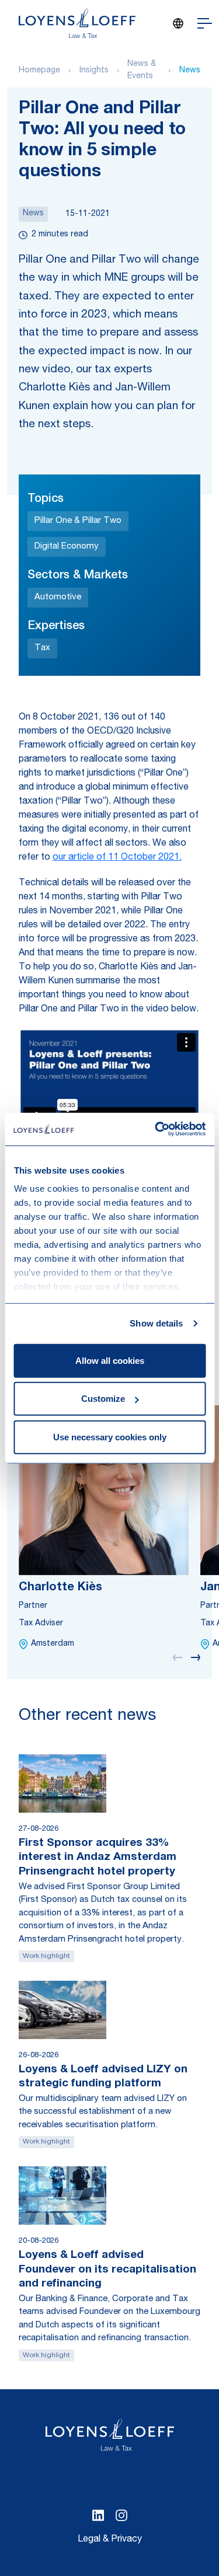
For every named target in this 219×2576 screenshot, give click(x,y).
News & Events (142, 70)
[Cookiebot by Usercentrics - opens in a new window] (156, 1129)
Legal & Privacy (110, 2540)
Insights (94, 71)
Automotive (58, 597)
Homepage (39, 71)
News (190, 71)
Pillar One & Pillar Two (78, 521)
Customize (103, 1399)
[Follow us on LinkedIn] (98, 2515)
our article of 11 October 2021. (117, 858)
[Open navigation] (205, 23)
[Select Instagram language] (121, 2515)
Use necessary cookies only (110, 1437)
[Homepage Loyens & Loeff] (77, 23)
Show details (156, 1323)
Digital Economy (67, 547)
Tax (42, 648)
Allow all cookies (110, 1360)
